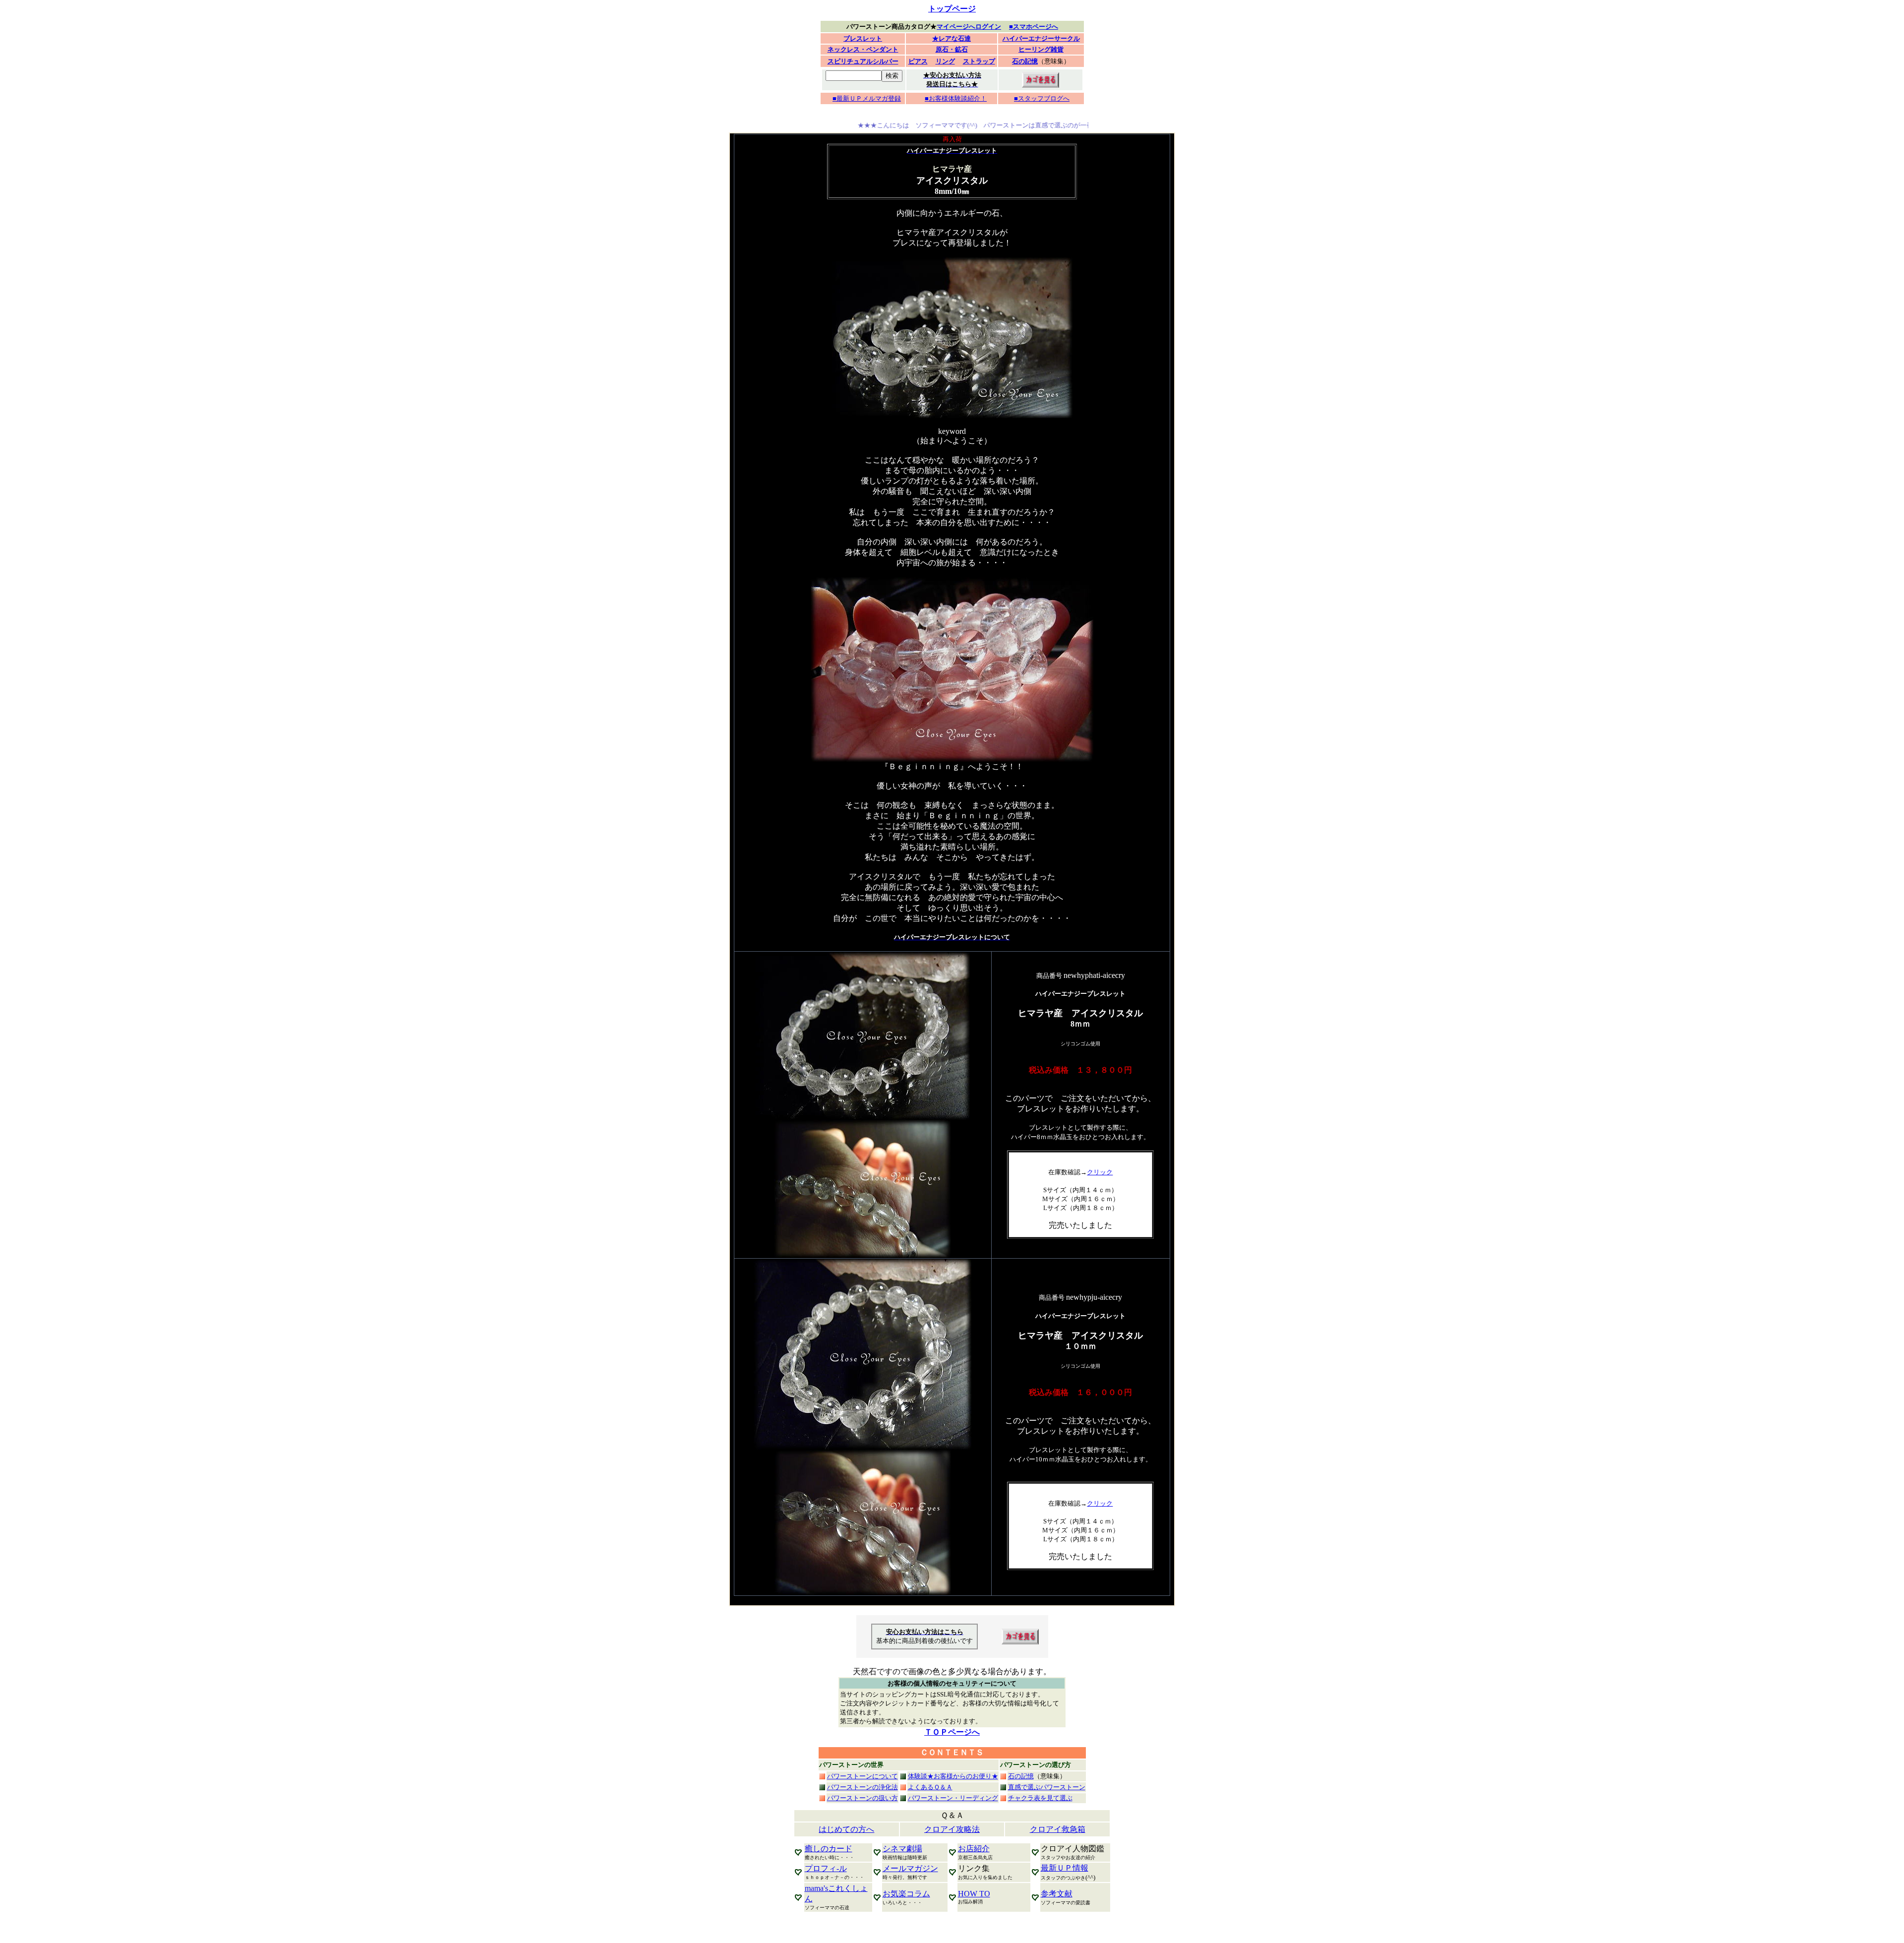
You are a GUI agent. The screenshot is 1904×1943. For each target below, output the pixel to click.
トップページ (952, 9)
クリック (1100, 1172)
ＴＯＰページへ (952, 1732)
